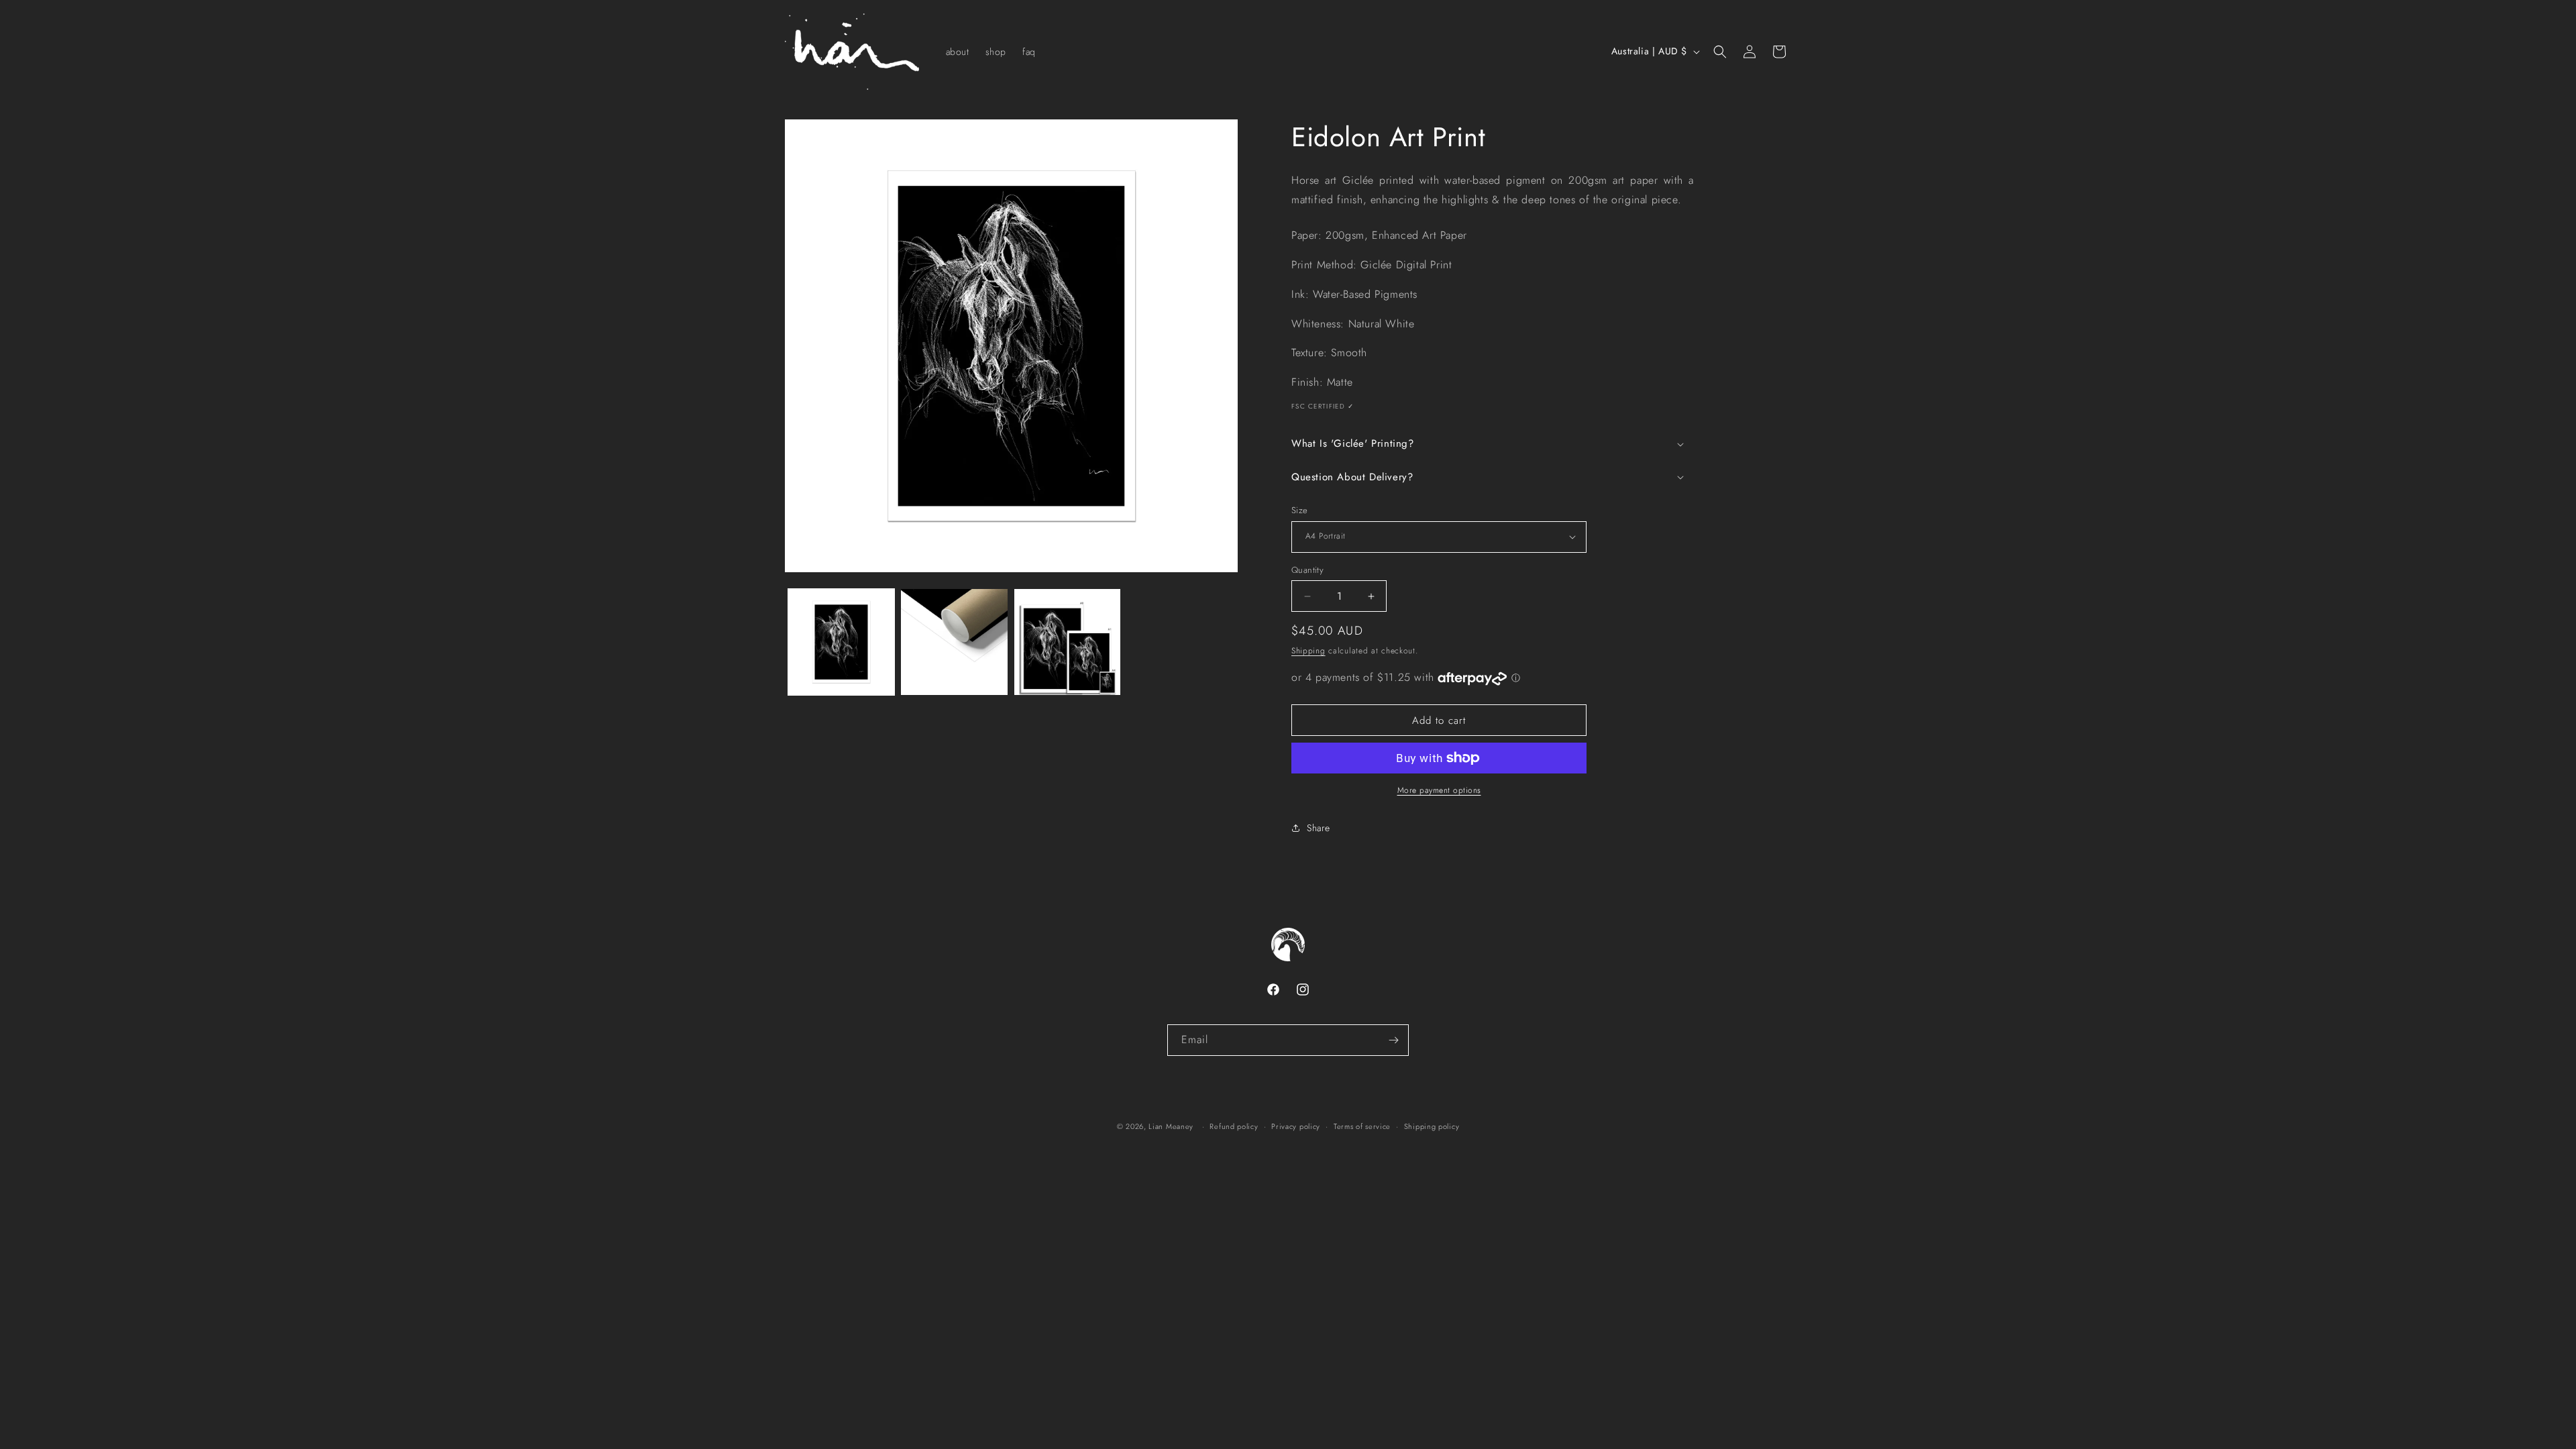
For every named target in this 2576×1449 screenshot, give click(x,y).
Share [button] (1319, 828)
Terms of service (1362, 1126)
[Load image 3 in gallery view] (1067, 642)
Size (1300, 510)
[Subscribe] (1393, 1040)
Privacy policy (1296, 1126)
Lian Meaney (1171, 1126)
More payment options (1439, 790)
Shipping (1308, 651)
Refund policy (1234, 1126)
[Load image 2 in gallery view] (954, 642)
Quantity (1307, 570)
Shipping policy (1432, 1126)
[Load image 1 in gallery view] (841, 642)
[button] (1720, 52)
